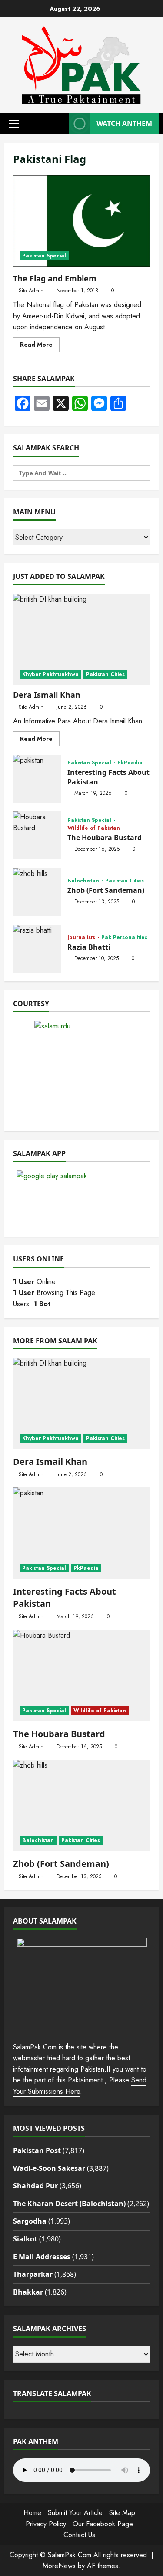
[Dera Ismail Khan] (81, 639)
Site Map (122, 2513)
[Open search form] (60, 123)
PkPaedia (130, 763)
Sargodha (30, 2221)
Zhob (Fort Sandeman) (37, 892)
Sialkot (25, 2239)
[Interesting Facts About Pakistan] (81, 1533)
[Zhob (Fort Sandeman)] (81, 1805)
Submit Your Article (75, 2513)
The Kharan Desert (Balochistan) (69, 2204)
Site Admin (31, 291)
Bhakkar (28, 2292)
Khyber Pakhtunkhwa (50, 674)
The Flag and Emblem (81, 221)
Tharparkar (33, 2274)
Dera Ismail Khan (47, 695)
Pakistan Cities (105, 674)
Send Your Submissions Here (80, 2086)
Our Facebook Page (103, 2524)
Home (32, 2513)
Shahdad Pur (35, 2186)
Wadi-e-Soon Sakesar (49, 2168)
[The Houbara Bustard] (81, 1676)
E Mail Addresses (42, 2257)
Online (34, 1282)
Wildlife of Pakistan (94, 828)
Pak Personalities (124, 937)
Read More (40, 346)
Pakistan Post (37, 2150)
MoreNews (59, 2566)
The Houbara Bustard (37, 835)
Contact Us (79, 2535)
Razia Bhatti (37, 949)
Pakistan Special (44, 256)
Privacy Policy (46, 2524)
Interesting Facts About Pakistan (37, 779)
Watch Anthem (124, 123)
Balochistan (84, 881)
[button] (14, 124)
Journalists (82, 937)
